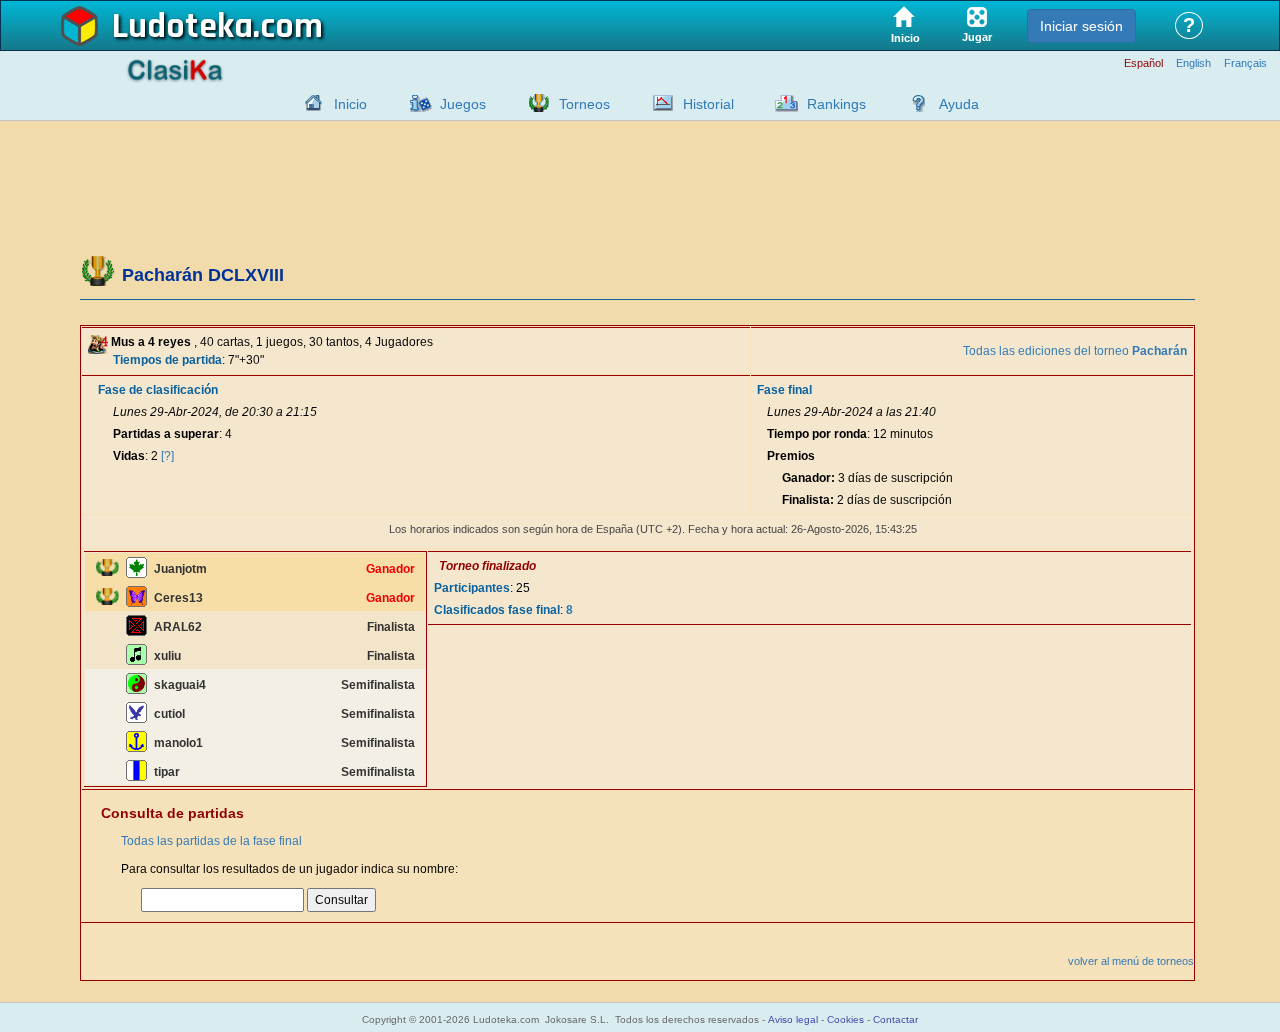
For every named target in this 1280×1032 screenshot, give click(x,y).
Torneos (584, 104)
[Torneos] (534, 103)
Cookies (845, 1019)
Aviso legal (793, 1019)
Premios (791, 456)
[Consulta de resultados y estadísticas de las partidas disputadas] (658, 103)
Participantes (472, 588)
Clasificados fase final (497, 610)
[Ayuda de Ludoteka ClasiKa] (914, 103)
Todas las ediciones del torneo (1075, 351)
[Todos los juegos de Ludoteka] (415, 103)
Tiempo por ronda (817, 434)
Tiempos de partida (167, 360)
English (1193, 63)
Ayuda (959, 104)
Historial (708, 104)
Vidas (129, 456)
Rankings (836, 104)
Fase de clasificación (158, 390)
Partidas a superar (166, 434)
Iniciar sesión (1081, 26)
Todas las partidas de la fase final (211, 841)
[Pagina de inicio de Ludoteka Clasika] (309, 103)
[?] (167, 456)
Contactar (895, 1019)
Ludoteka (182, 27)
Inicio (350, 104)
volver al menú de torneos (1131, 961)
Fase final (784, 390)
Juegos (463, 104)
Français (1245, 63)
